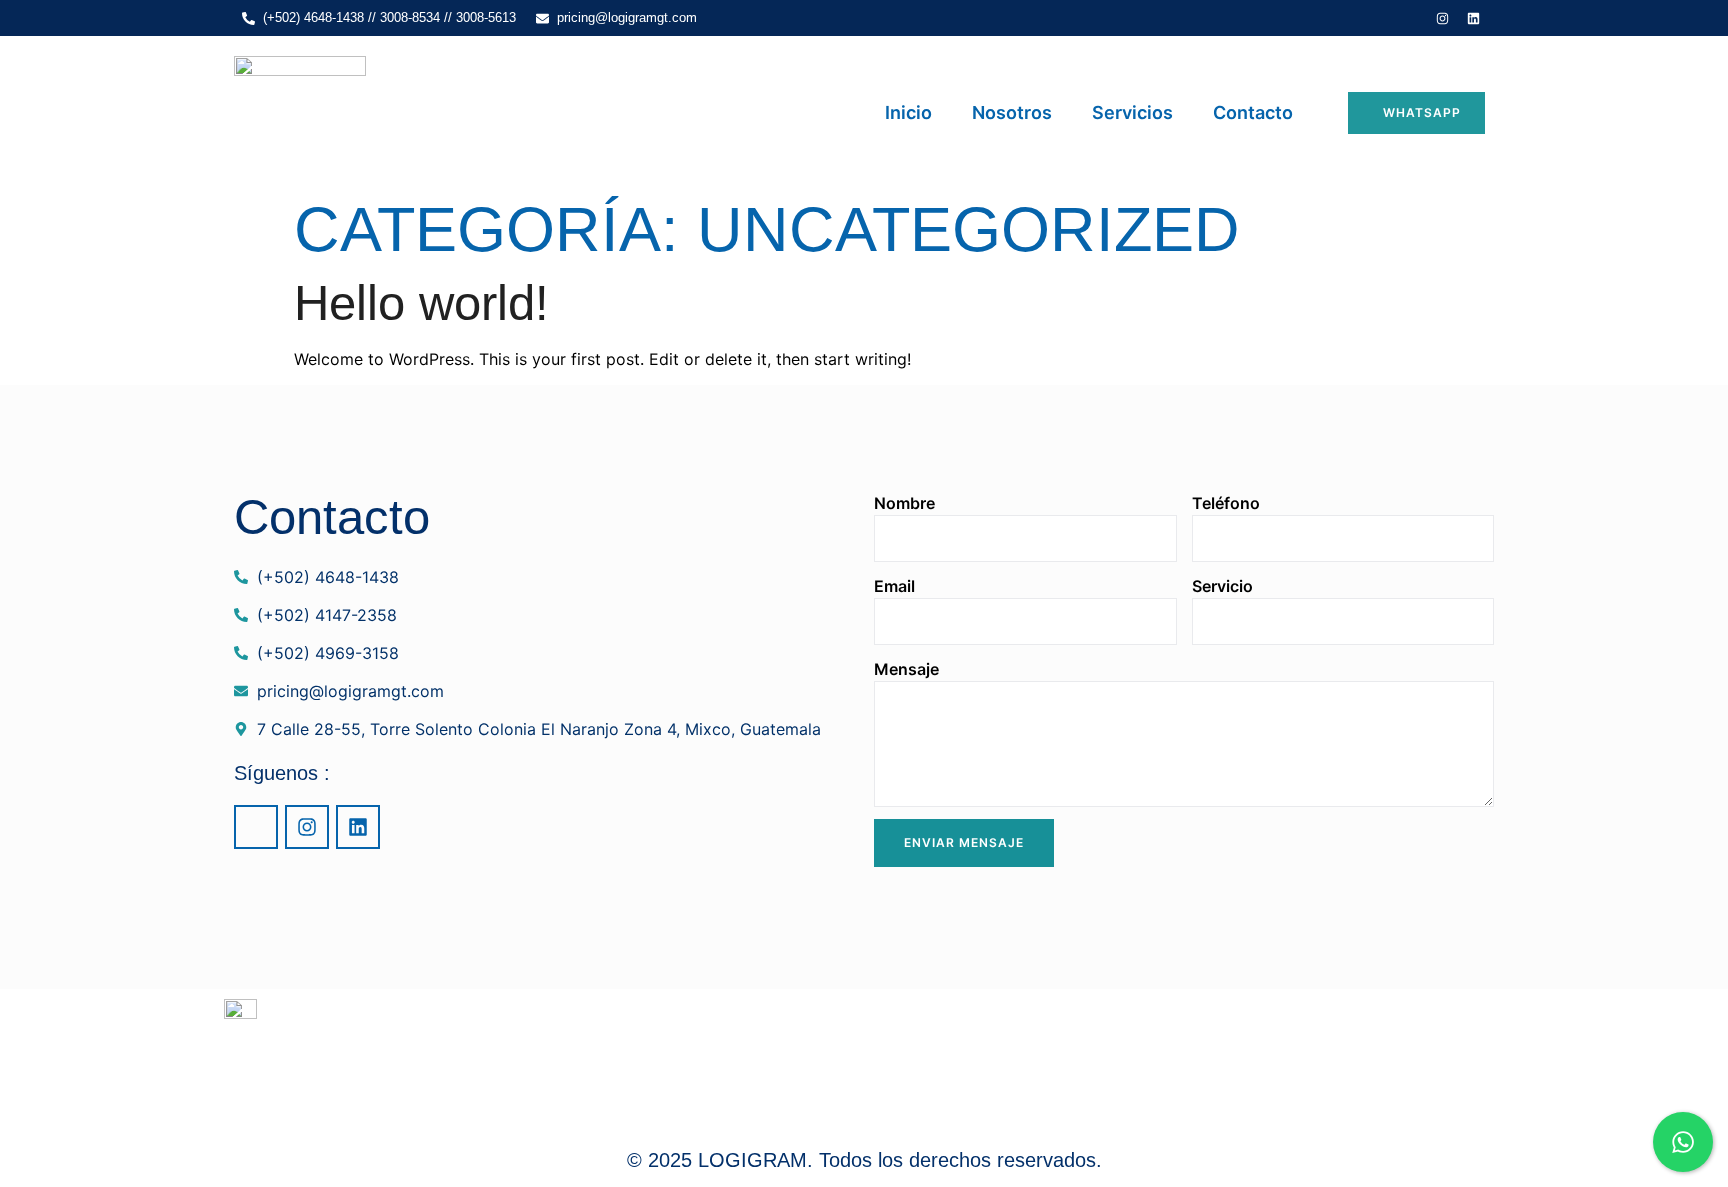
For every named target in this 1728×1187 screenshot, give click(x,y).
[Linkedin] (1474, 18)
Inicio (908, 112)
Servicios (1132, 112)
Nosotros (1012, 112)
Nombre (904, 503)
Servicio (1222, 586)
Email (894, 586)
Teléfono (1226, 503)
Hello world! (421, 303)
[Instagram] (1443, 18)
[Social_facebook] (1412, 18)
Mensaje (906, 669)
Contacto (1253, 112)
